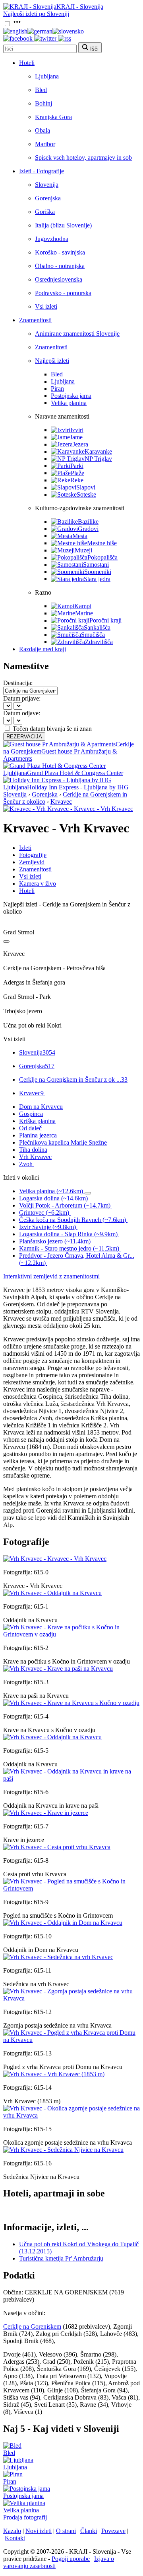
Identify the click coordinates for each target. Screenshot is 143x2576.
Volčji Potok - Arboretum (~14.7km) (65, 1205)
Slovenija (47, 185)
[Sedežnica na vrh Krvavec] (58, 1957)
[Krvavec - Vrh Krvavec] (55, 1559)
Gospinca (31, 1114)
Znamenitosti (35, 320)
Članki (89, 2531)
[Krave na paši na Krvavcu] (58, 1669)
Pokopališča (102, 557)
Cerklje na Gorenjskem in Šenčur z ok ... (73, 1080)
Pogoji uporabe (71, 2559)
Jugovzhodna (52, 239)
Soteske (86, 494)
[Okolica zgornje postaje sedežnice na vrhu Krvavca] (71, 2115)
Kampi (83, 606)
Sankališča (97, 627)
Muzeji (83, 550)
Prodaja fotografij (25, 2517)
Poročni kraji (105, 620)
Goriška (45, 212)
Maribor (45, 144)
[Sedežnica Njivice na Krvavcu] (63, 2150)
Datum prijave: (22, 698)
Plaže (77, 473)
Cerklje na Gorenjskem (32, 2326)
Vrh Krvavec (35, 1157)
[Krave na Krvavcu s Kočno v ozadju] (71, 1703)
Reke (77, 480)
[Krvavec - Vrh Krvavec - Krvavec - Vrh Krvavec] (68, 809)
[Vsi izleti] (6, 942)
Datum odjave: (22, 713)
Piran (57, 389)
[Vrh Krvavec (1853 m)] (54, 2074)
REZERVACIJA (24, 737)
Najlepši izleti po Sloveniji (36, 14)
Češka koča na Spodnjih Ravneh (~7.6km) (72, 1220)
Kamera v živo (38, 884)
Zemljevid (32, 862)
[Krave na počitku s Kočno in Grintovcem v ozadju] (71, 1634)
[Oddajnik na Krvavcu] (52, 1593)
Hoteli (27, 63)
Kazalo (12, 2531)
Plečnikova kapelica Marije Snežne (63, 1142)
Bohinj (43, 103)
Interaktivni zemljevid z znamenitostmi (51, 1276)
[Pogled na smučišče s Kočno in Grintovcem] (71, 1888)
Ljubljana (47, 76)
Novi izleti (39, 2531)
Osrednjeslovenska (59, 279)
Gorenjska (48, 198)
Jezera (80, 444)
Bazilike (88, 522)
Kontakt (15, 2538)
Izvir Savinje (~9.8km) (47, 1227)
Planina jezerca (38, 1135)
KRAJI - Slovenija (80, 7)
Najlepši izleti (52, 361)
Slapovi (86, 487)
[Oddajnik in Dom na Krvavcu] (63, 1923)
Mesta (80, 536)
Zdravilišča (99, 642)
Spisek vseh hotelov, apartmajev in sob (83, 158)
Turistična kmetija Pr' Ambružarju (61, 2258)
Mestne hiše (102, 543)
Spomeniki (98, 572)
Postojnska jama (71, 396)
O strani (66, 2531)
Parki (77, 466)
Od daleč (30, 1128)
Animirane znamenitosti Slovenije (77, 334)
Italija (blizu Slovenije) (63, 225)
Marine (84, 613)
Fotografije (33, 855)
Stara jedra (97, 579)
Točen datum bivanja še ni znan (52, 729)
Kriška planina (37, 1121)
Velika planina (69, 403)
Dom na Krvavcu (41, 1107)
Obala (43, 130)
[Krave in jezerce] (46, 1813)
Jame (76, 437)
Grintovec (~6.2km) (44, 1213)
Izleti (25, 848)
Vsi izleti (46, 306)
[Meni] (17, 24)
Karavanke (98, 451)
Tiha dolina (33, 1150)
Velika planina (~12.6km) (51, 1191)
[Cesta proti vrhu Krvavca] (57, 1847)
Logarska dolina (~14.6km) (53, 1198)
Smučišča (93, 635)
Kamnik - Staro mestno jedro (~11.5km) (69, 1248)
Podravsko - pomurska (63, 293)
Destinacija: (18, 683)
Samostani (96, 565)
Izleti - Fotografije (42, 171)
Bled (41, 90)
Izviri (77, 430)
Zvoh (26, 1164)
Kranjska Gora (53, 117)
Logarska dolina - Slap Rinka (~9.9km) (68, 1234)
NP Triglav (98, 459)
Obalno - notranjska (60, 266)
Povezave (113, 2531)
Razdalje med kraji (43, 649)
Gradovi (88, 529)
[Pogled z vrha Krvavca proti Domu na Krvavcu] (71, 2040)
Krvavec (61, 802)
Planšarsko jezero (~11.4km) (55, 1241)
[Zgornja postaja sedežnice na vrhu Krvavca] (71, 1998)
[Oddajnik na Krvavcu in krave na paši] (71, 1778)
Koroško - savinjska (60, 252)
